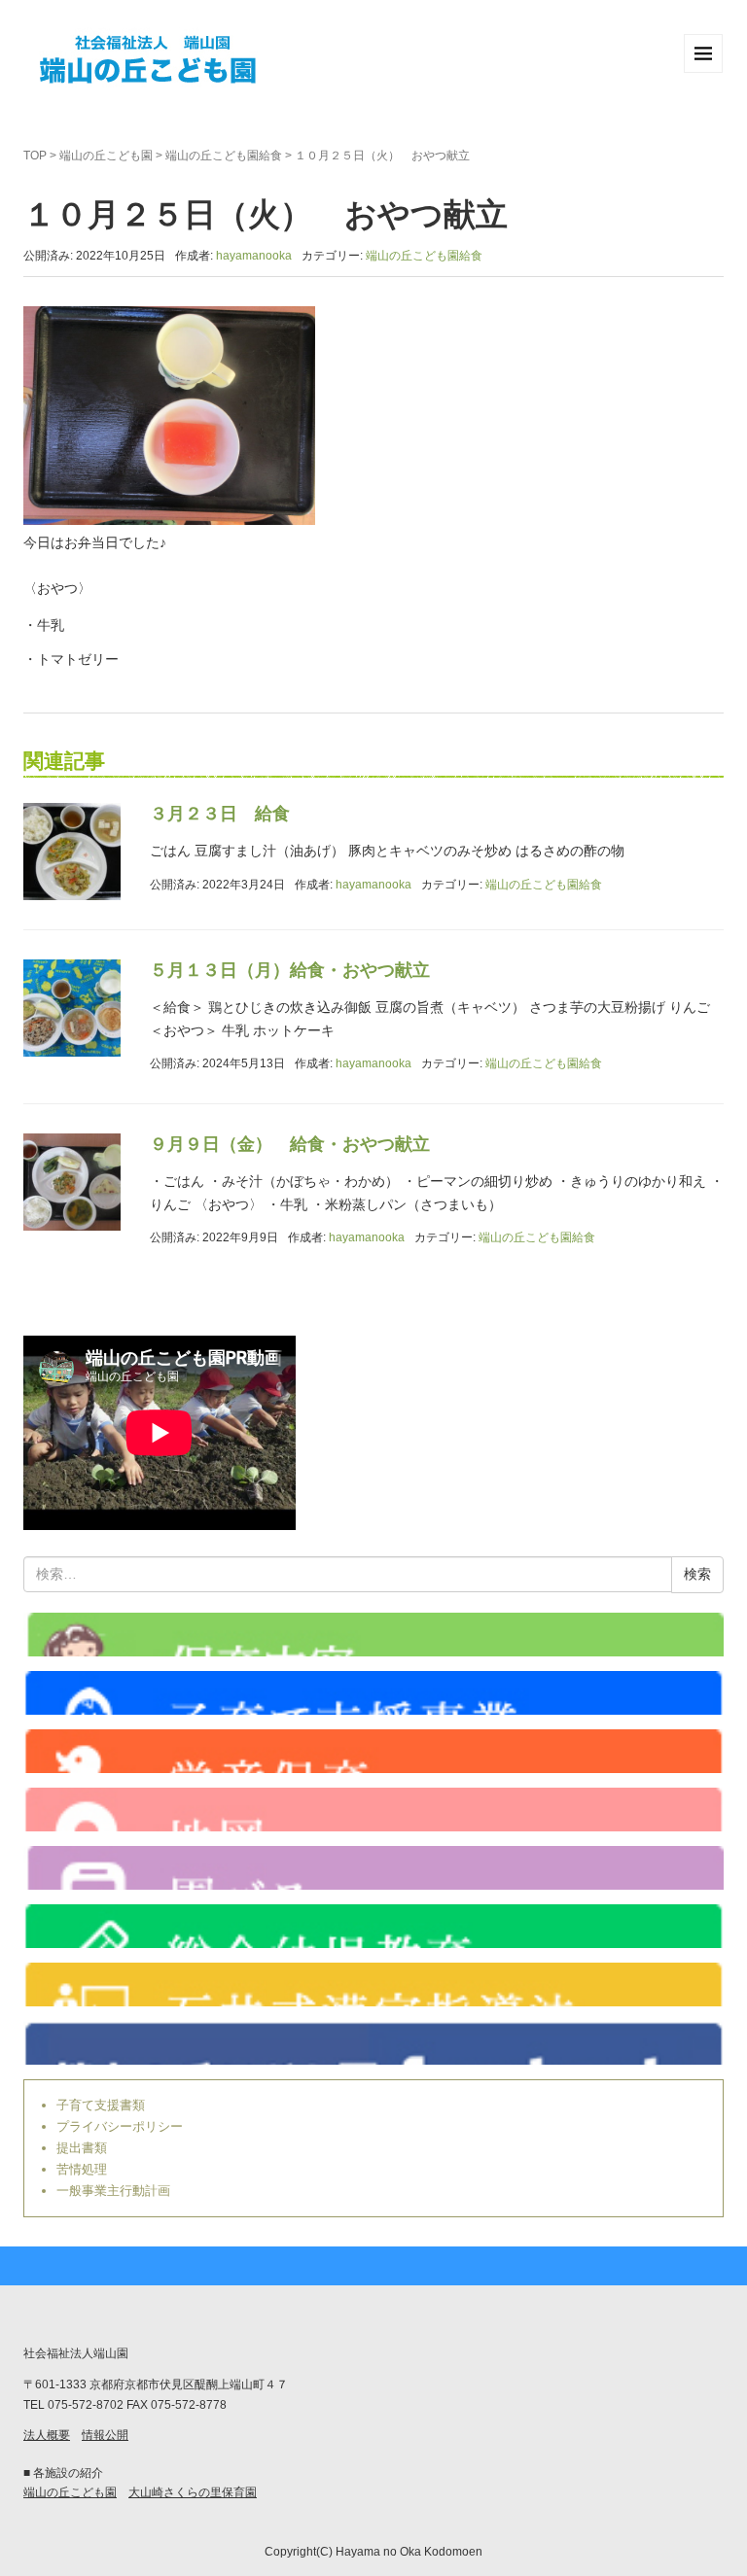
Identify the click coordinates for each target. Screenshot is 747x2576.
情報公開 (105, 2435)
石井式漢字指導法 (373, 1984)
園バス (373, 1868)
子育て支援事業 (373, 1693)
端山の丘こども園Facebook (373, 2043)
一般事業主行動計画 (113, 2191)
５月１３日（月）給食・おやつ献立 (290, 970)
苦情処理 (82, 2169)
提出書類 (82, 2148)
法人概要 (47, 2435)
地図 (373, 1810)
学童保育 (373, 1751)
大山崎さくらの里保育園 (193, 2492)
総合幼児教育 (373, 1926)
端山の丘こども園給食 (224, 156)
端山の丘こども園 (106, 156)
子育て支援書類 (101, 2105)
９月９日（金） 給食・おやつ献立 (290, 1144)
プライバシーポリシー (120, 2126)
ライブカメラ (373, 1635)
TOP (35, 156)
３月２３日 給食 (220, 814)
